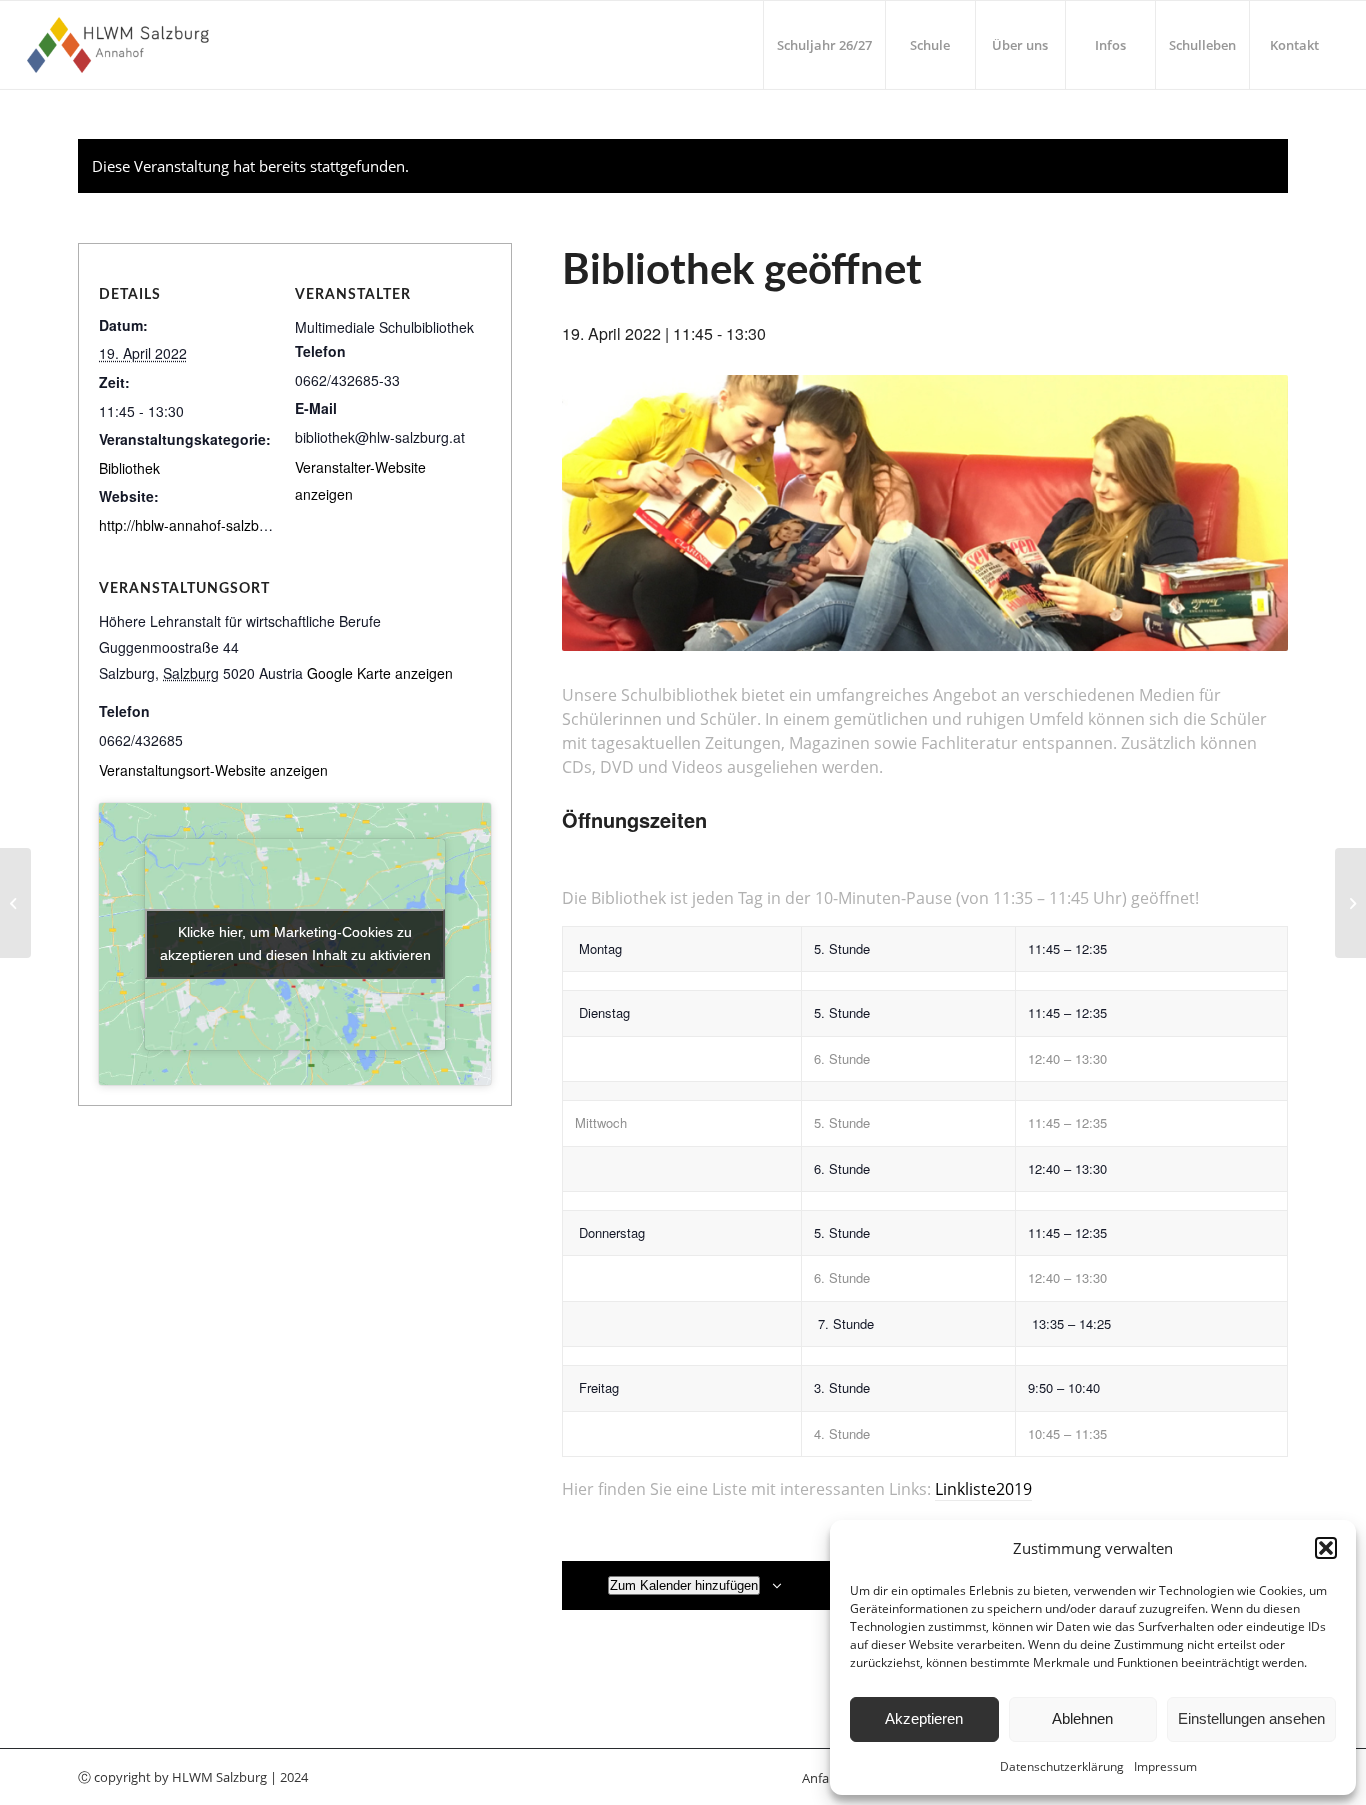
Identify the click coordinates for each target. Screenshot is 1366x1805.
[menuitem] (824, 45)
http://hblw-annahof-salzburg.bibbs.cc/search (241, 525)
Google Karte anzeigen (380, 673)
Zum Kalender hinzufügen (684, 1585)
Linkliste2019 (983, 1489)
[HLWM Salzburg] (120, 45)
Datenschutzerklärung (1062, 1766)
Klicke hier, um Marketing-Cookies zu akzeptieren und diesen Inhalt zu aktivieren (295, 943)
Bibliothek (129, 468)
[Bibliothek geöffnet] (15, 903)
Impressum (1165, 1766)
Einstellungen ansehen (1251, 1718)
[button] (1326, 1548)
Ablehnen (1082, 1718)
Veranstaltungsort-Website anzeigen (213, 770)
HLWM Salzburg (219, 1777)
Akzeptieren (924, 1718)
